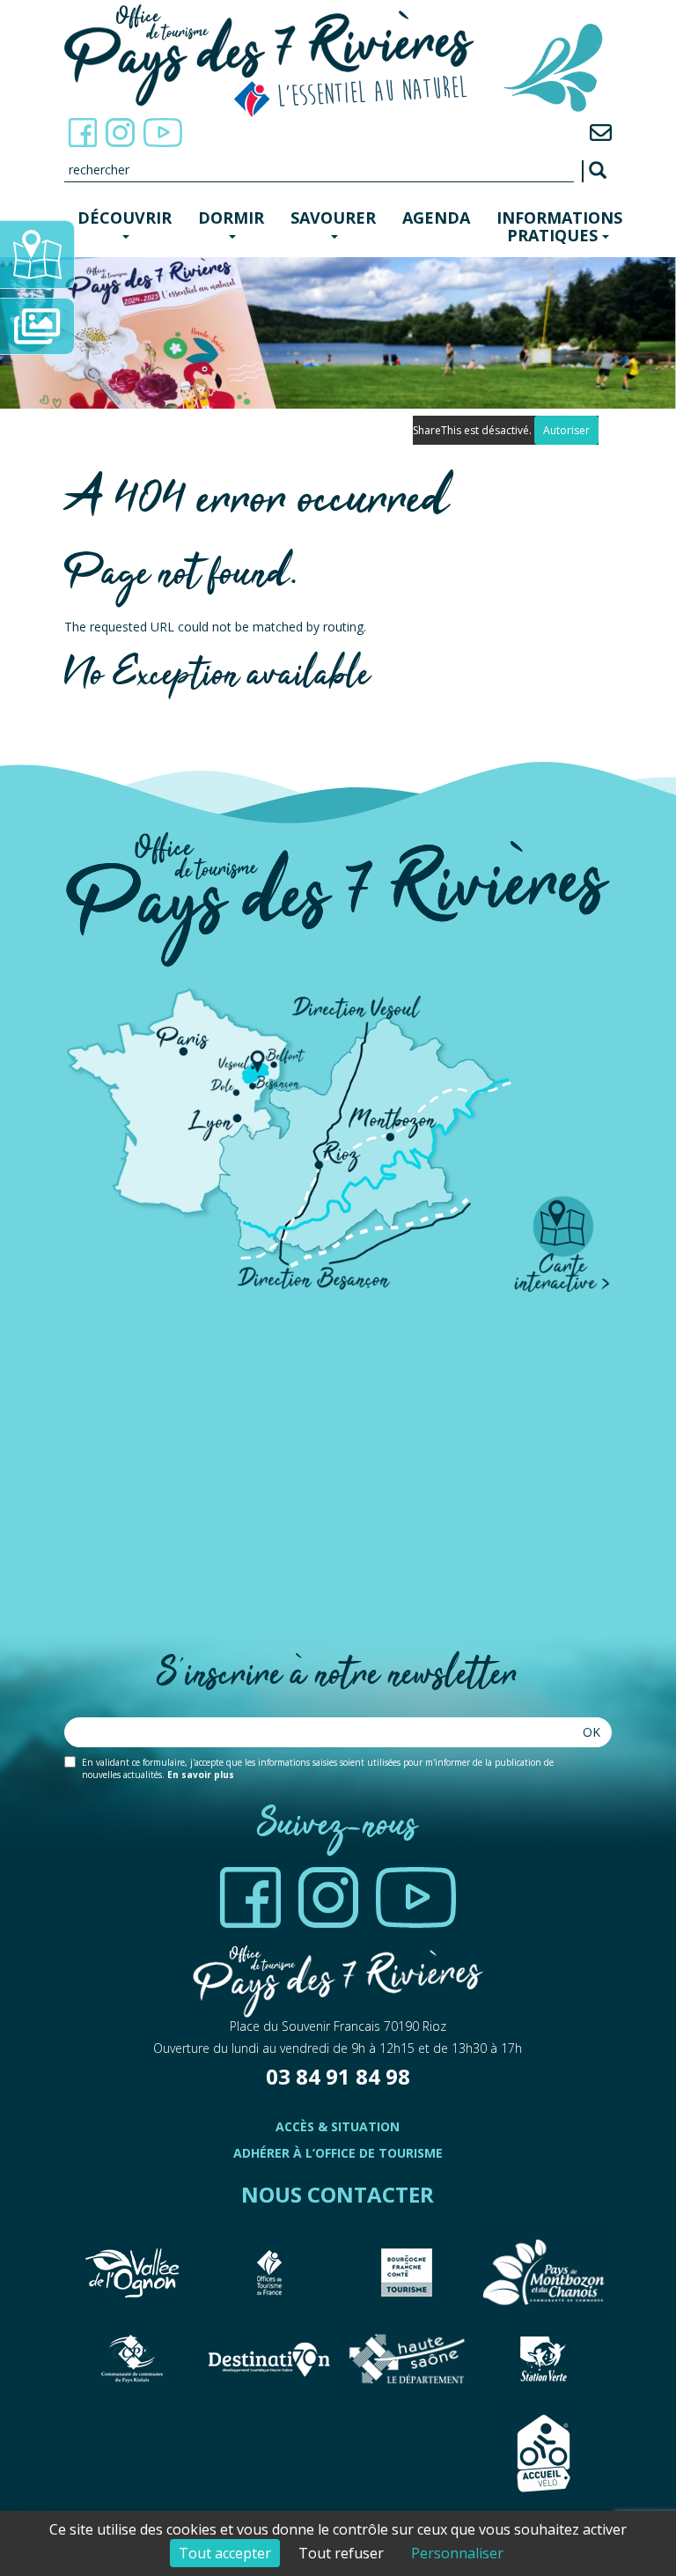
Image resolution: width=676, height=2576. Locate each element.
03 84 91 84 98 (338, 2076)
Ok (591, 1732)
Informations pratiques (559, 226)
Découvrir (125, 218)
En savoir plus (201, 1775)
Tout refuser (341, 2553)
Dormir (231, 218)
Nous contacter (338, 2194)
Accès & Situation (338, 2126)
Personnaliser (457, 2553)
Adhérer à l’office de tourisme (338, 2153)
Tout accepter (225, 2553)
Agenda (436, 218)
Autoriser (566, 430)
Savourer (333, 218)
